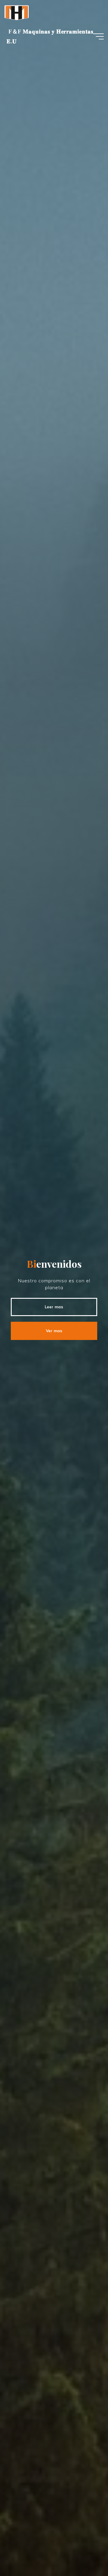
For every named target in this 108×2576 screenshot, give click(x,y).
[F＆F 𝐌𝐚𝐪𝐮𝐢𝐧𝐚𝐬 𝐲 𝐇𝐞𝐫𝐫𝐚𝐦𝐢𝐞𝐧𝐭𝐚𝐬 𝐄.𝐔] (17, 12)
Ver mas (54, 1331)
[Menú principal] (98, 36)
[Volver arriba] (85, 2553)
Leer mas (54, 1307)
